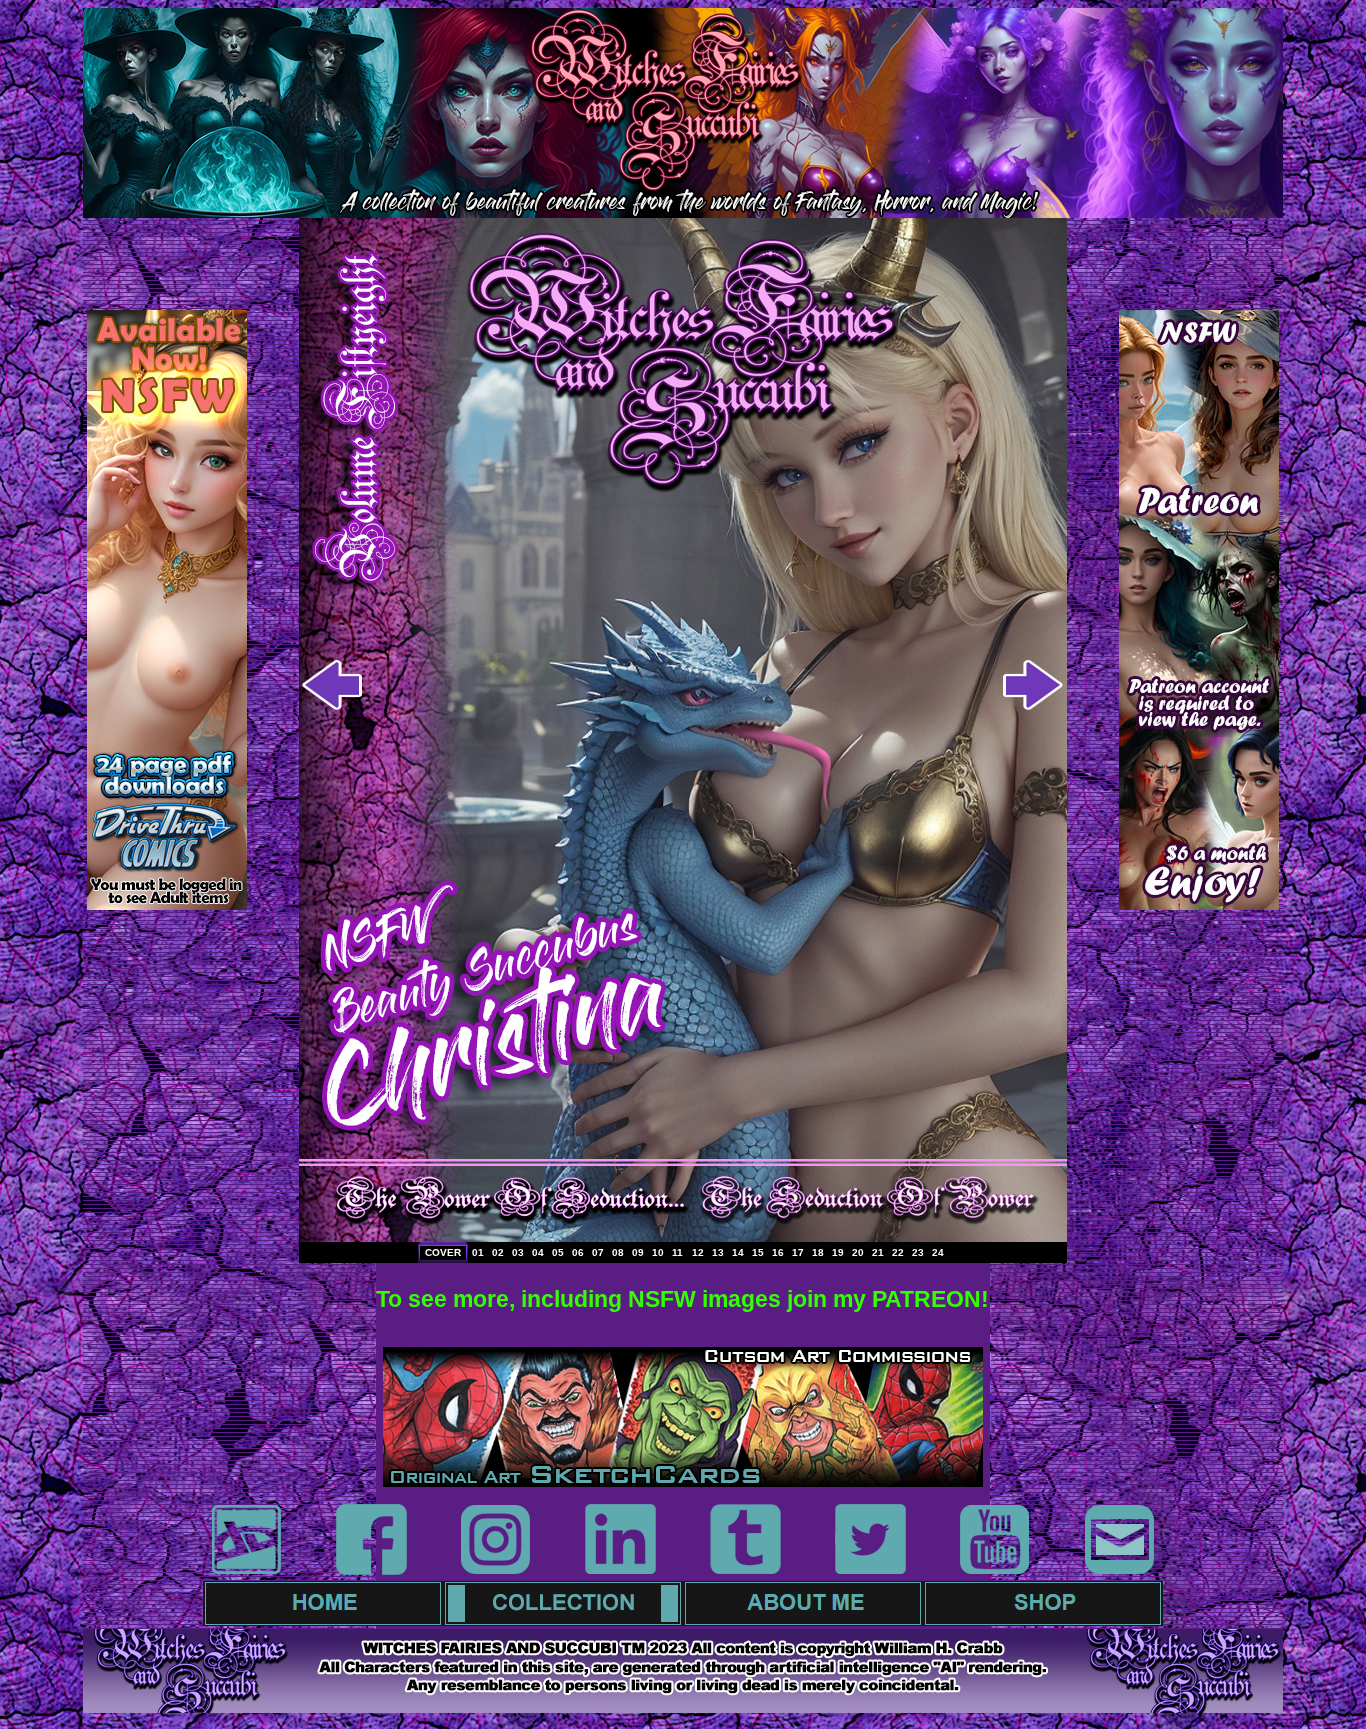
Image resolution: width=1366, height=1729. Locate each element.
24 (938, 1252)
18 (818, 1252)
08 (618, 1252)
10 (658, 1252)
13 (718, 1252)
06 (578, 1252)
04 (538, 1252)
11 (677, 1252)
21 (878, 1252)
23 (918, 1252)
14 (738, 1252)
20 (858, 1252)
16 (778, 1252)
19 (838, 1252)
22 (898, 1252)
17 (798, 1252)
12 (698, 1252)
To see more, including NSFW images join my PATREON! (682, 1299)
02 (498, 1252)
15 (758, 1252)
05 (558, 1252)
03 (518, 1252)
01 (478, 1252)
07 (598, 1252)
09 (638, 1252)
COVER (443, 1252)
